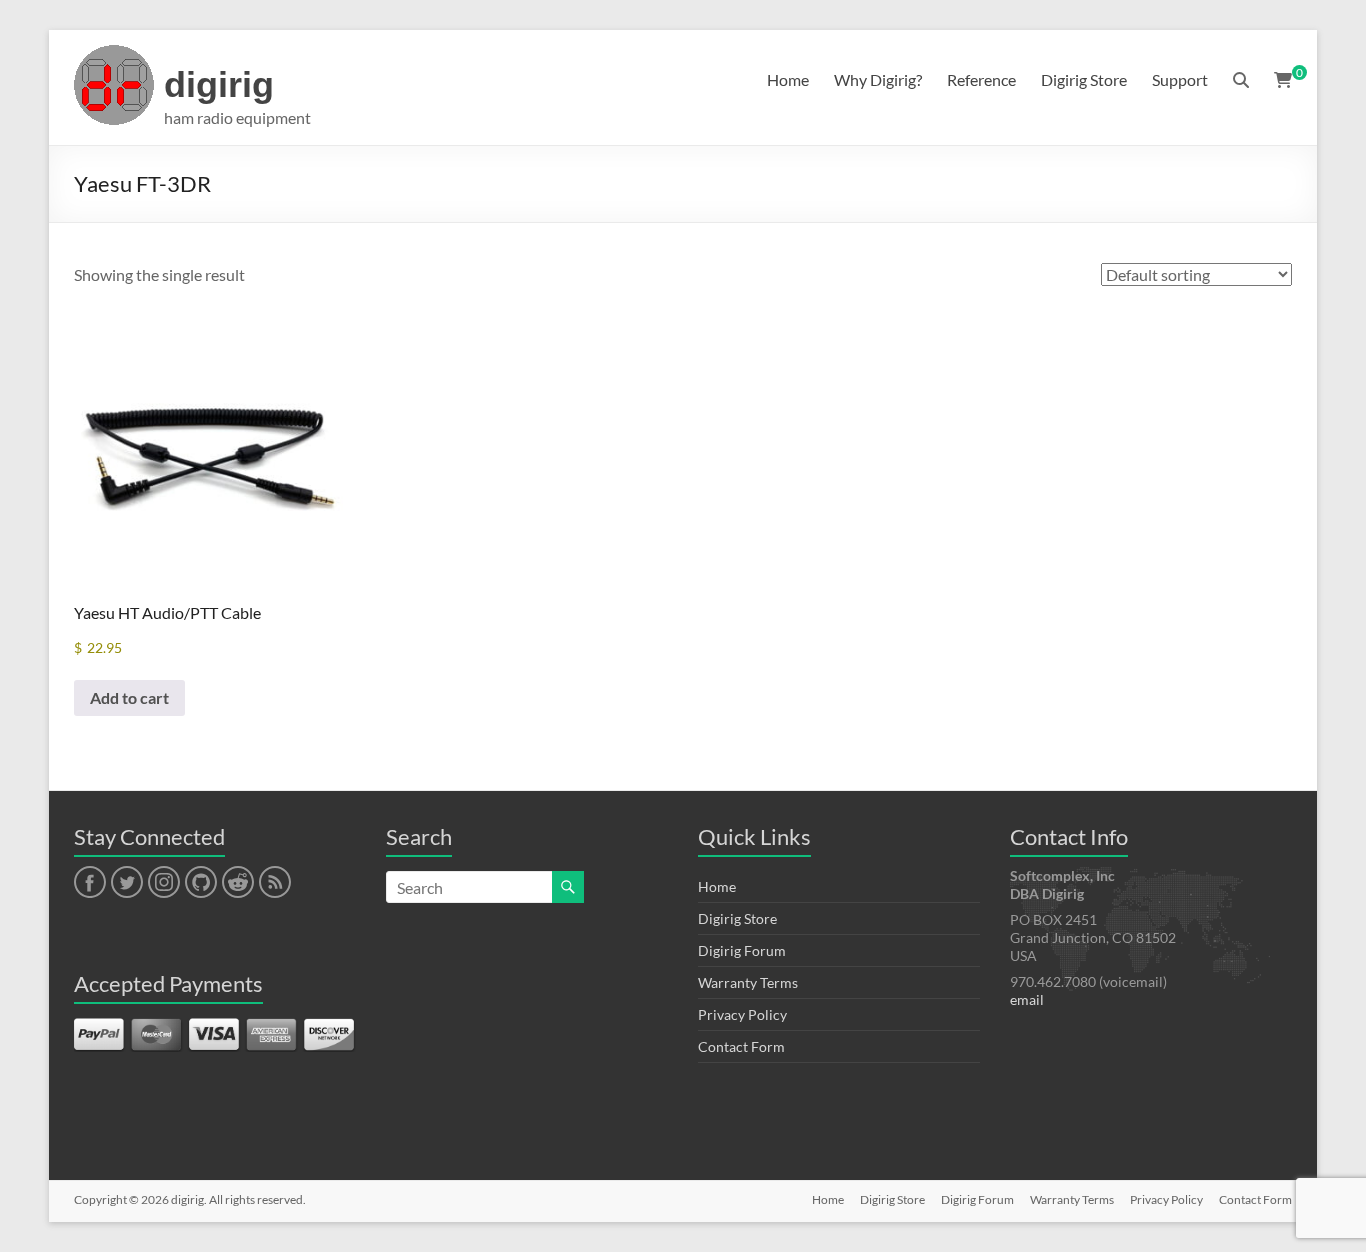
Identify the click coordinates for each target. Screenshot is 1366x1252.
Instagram (164, 883)
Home (788, 79)
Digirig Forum (742, 950)
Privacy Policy (742, 1014)
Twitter (127, 883)
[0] (1283, 80)
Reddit (238, 883)
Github (198, 883)
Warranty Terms (748, 982)
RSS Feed (274, 883)
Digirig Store (1084, 79)
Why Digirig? (878, 79)
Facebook (89, 883)
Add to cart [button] (129, 697)
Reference (981, 79)
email (1027, 999)
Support (1180, 79)
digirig (219, 84)
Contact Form (741, 1046)
